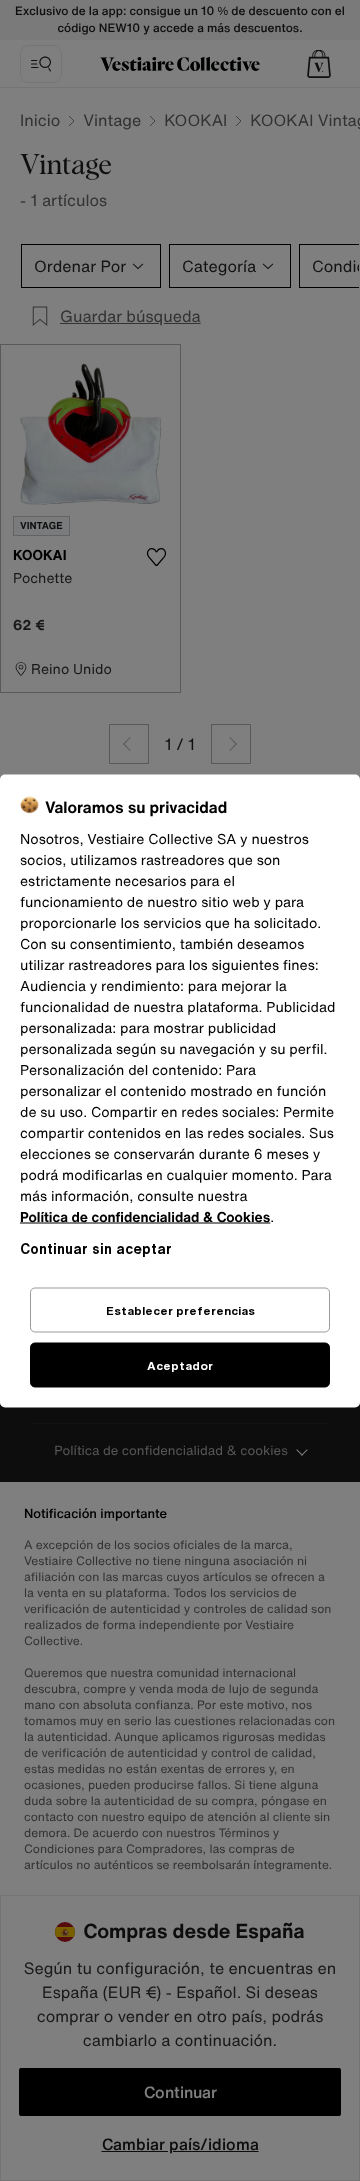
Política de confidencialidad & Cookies (145, 1216)
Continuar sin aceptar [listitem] (96, 1247)
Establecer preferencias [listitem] (180, 1309)
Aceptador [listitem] (180, 1364)
